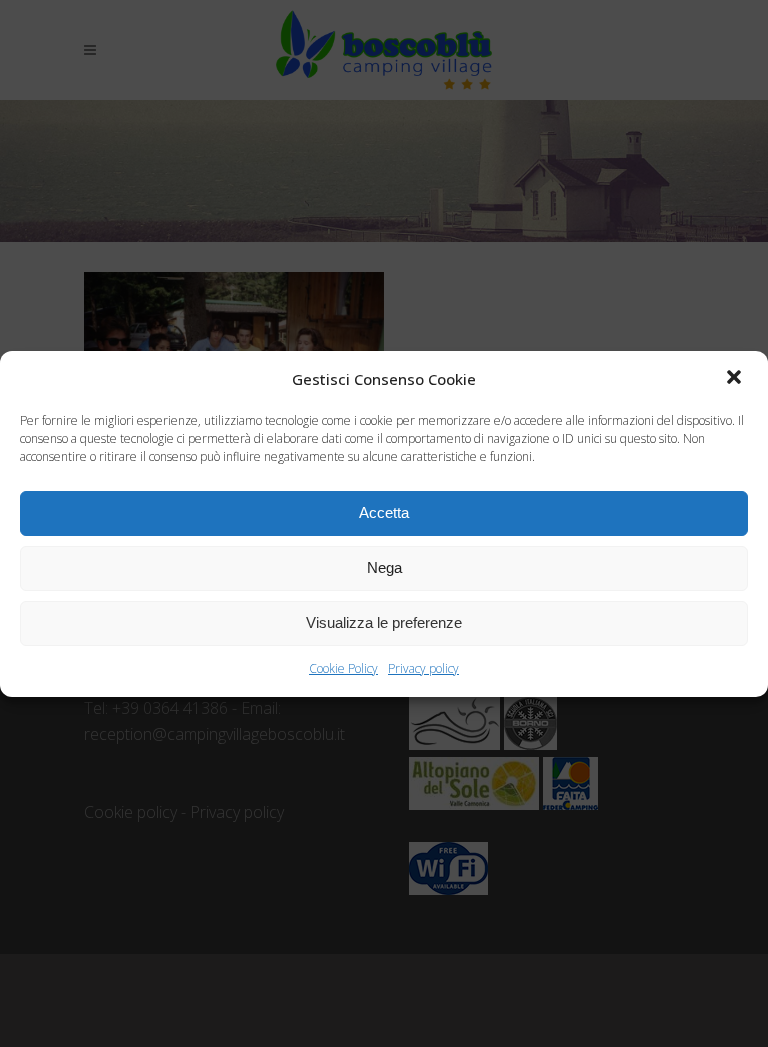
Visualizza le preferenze (384, 622)
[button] (736, 379)
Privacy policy (423, 668)
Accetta (384, 512)
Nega (384, 567)
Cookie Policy (343, 668)
